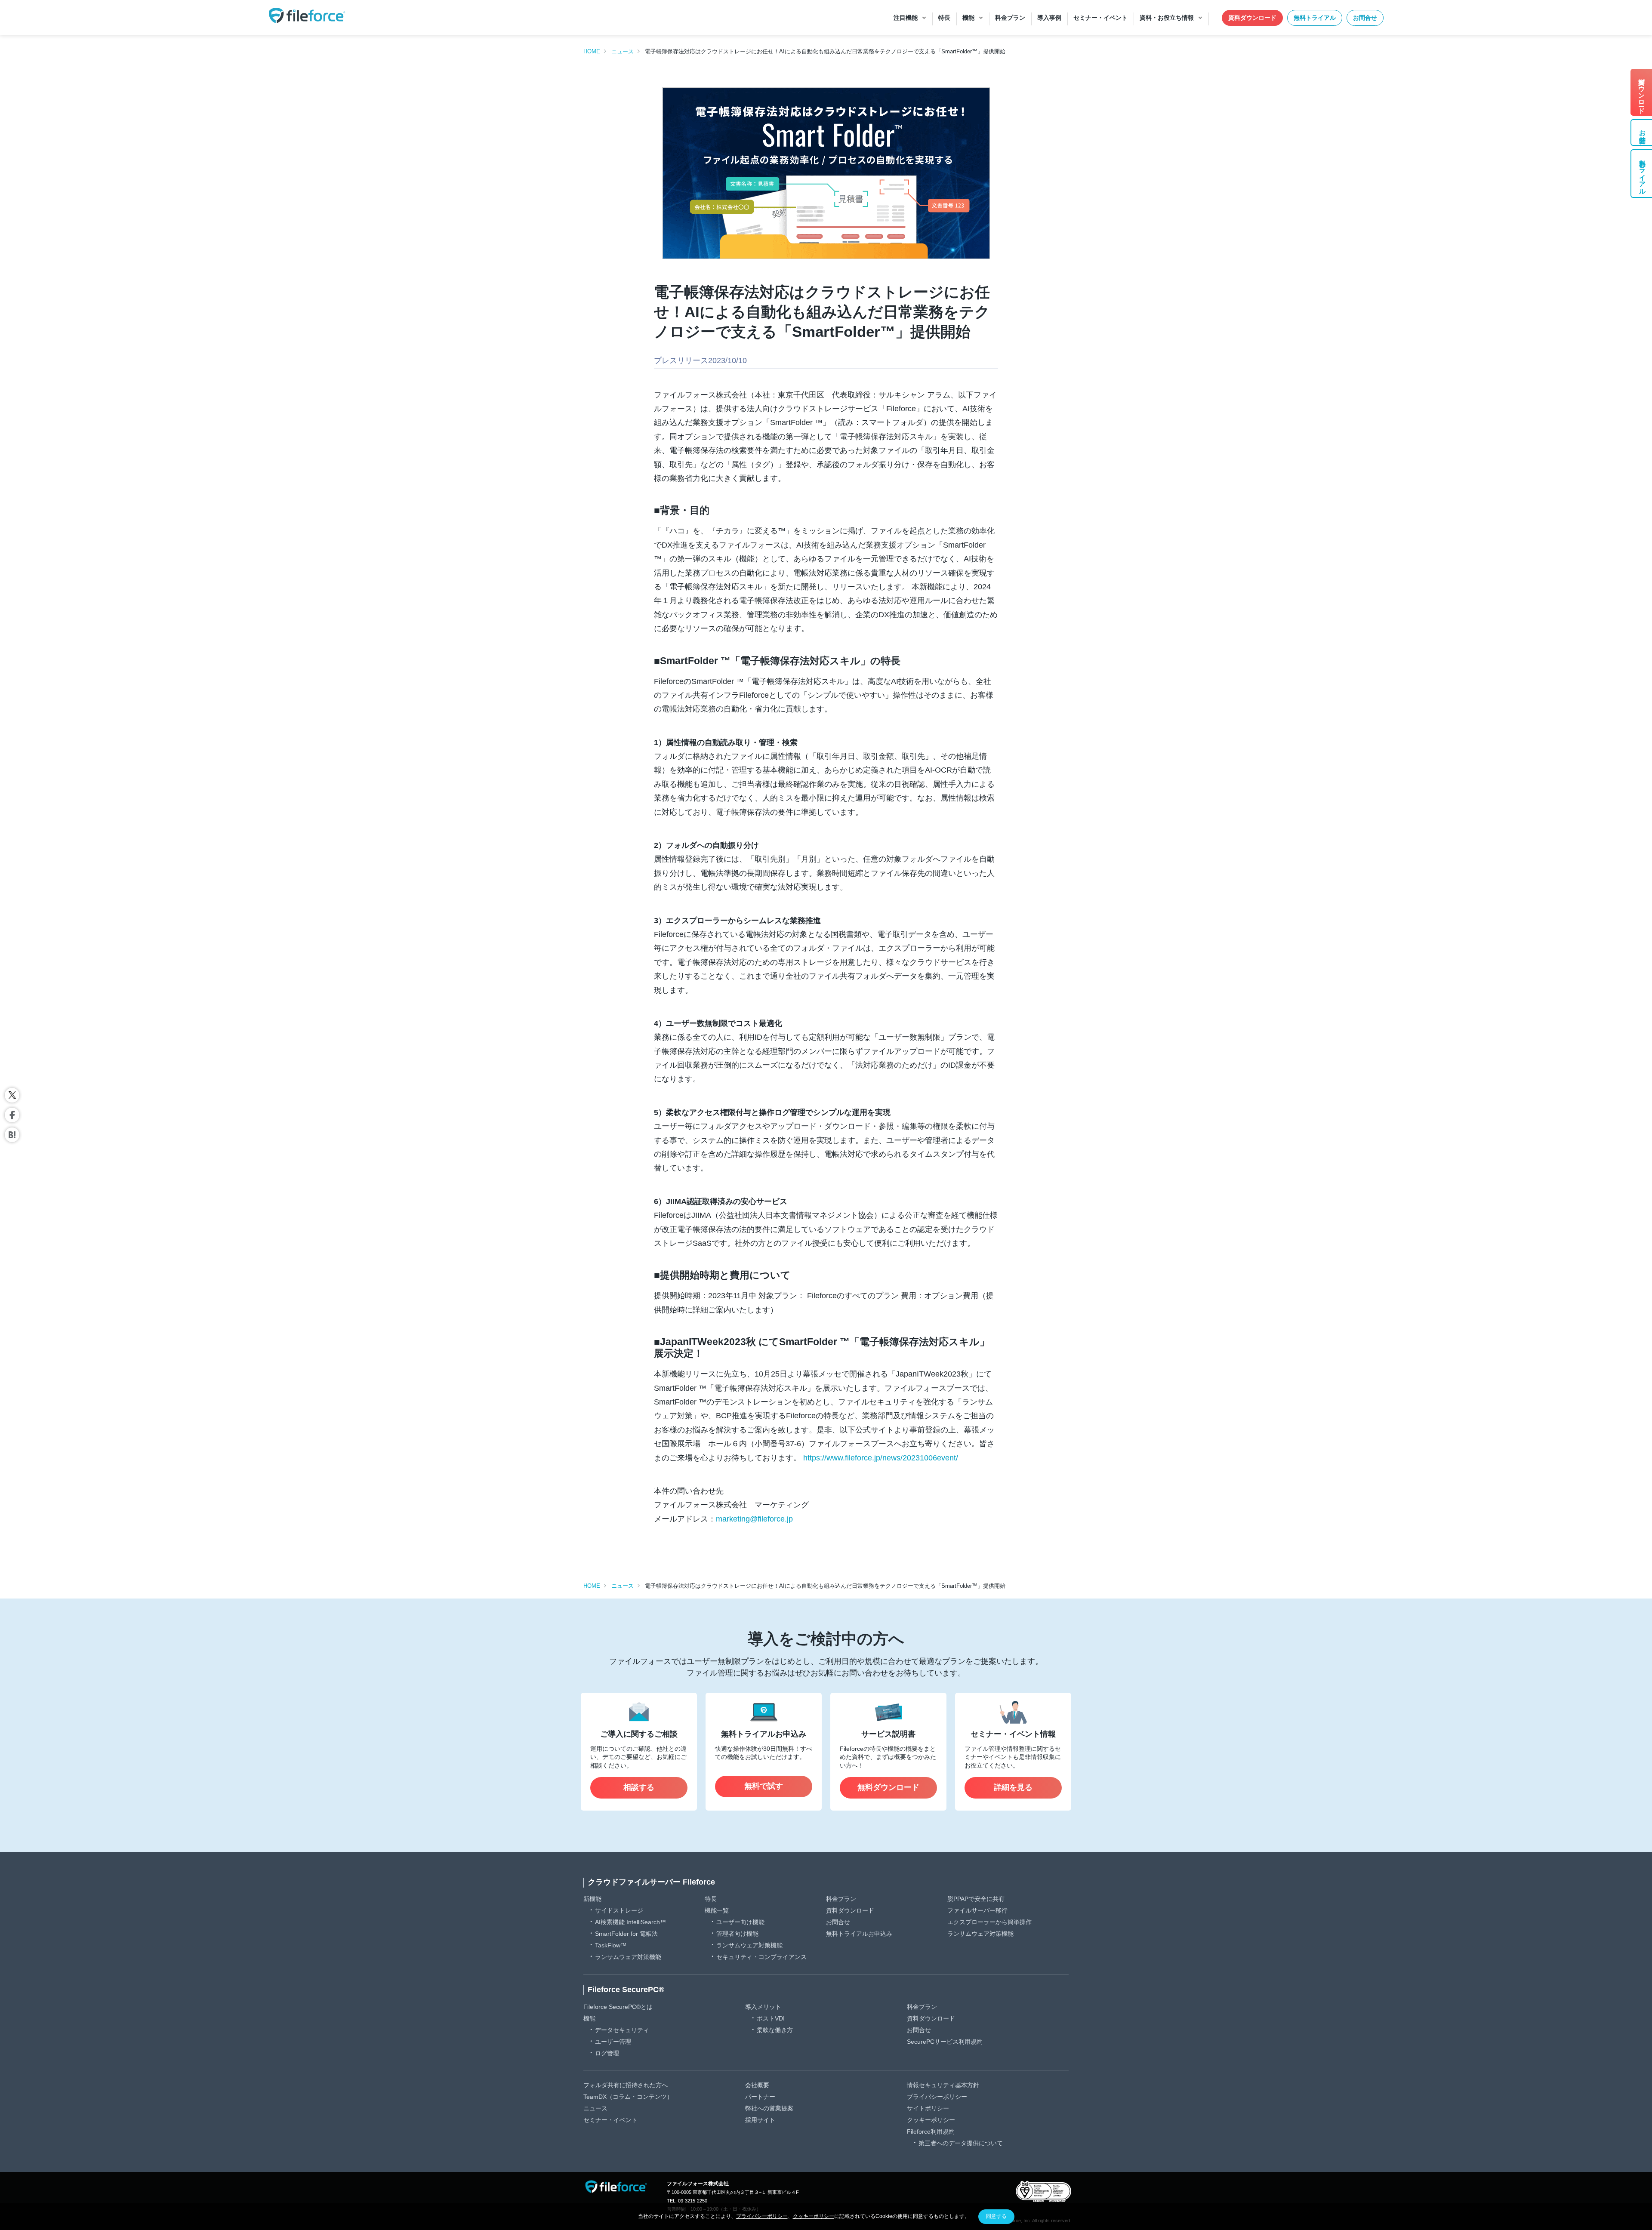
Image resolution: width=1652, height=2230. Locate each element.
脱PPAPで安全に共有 (976, 1899)
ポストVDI (771, 2018)
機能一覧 (717, 1910)
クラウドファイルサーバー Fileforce (651, 1882)
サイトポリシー (928, 2108)
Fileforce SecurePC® (626, 1990)
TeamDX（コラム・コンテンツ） (628, 2097)
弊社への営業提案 (769, 2108)
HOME (592, 51)
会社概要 (757, 2085)
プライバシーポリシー (937, 2097)
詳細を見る (1013, 1787)
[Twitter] (12, 1095)
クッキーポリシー (931, 2120)
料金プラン (841, 1899)
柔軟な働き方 (775, 2030)
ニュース (623, 51)
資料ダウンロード (1252, 18)
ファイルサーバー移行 (977, 1910)
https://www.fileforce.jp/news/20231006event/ (881, 1458)
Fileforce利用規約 (931, 2131)
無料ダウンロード (888, 1787)
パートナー (760, 2097)
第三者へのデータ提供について (961, 2143)
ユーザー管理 (613, 2042)
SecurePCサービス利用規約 (945, 2042)
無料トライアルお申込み (859, 1934)
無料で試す (764, 1786)
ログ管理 (607, 2053)
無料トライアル (1315, 18)
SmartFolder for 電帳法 (626, 1934)
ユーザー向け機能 (740, 1922)
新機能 (592, 1899)
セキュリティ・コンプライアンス (761, 1957)
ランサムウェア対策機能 (628, 1957)
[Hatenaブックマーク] (12, 1135)
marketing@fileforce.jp (754, 1519)
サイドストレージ (619, 1910)
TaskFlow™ (611, 1945)
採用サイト (760, 2120)
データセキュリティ (622, 2030)
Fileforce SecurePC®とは (618, 2007)
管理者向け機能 (737, 1934)
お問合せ (1365, 18)
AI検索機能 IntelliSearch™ (630, 1922)
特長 (711, 1899)
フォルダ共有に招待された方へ (626, 2085)
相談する (639, 1787)
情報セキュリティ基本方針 (943, 2085)
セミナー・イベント (610, 2120)
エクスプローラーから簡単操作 (989, 1922)
